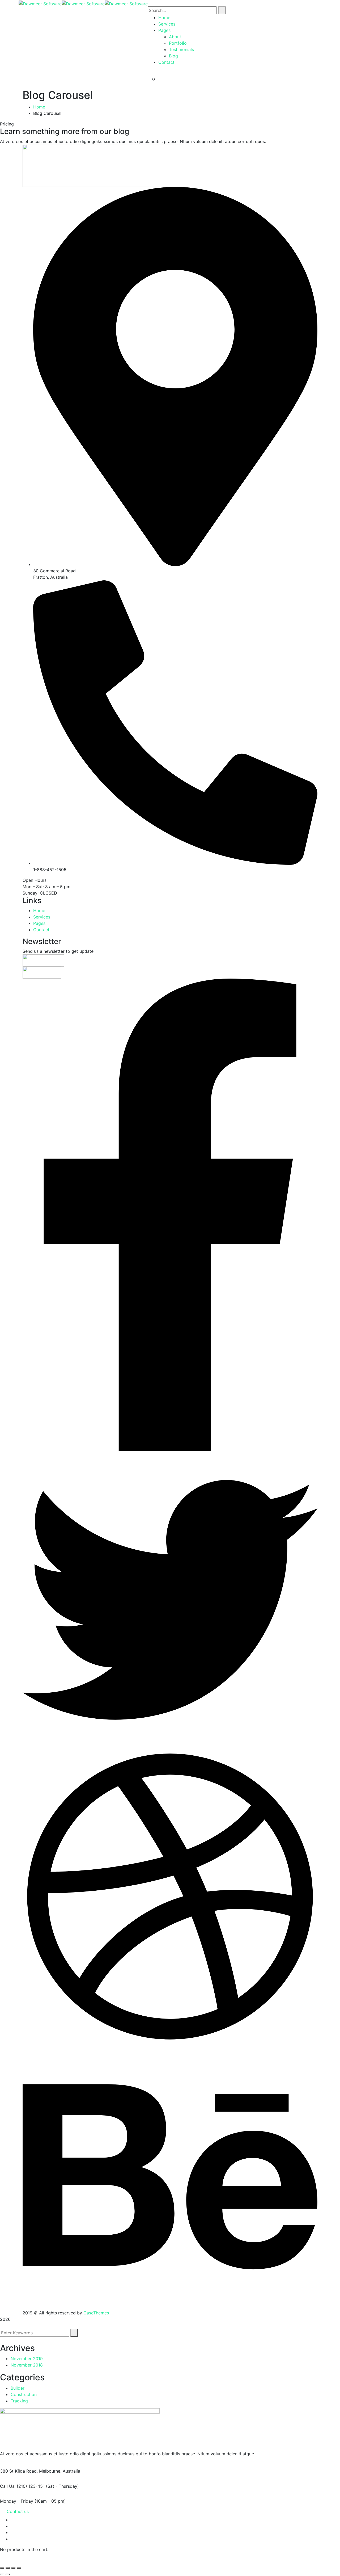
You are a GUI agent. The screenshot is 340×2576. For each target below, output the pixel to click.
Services (42, 917)
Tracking (19, 2401)
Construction (24, 2394)
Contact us (18, 2511)
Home (39, 107)
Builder (18, 2388)
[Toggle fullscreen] (8, 2568)
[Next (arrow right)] (8, 2574)
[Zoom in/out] (2, 2568)
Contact (41, 930)
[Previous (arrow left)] (2, 2574)
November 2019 (27, 2359)
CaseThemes (96, 2313)
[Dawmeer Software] (40, 3)
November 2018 (27, 2365)
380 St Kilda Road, (19, 2471)
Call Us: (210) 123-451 (22, 2486)
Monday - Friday (17, 2501)
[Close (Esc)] (19, 2568)
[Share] (13, 2568)
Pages (39, 923)
